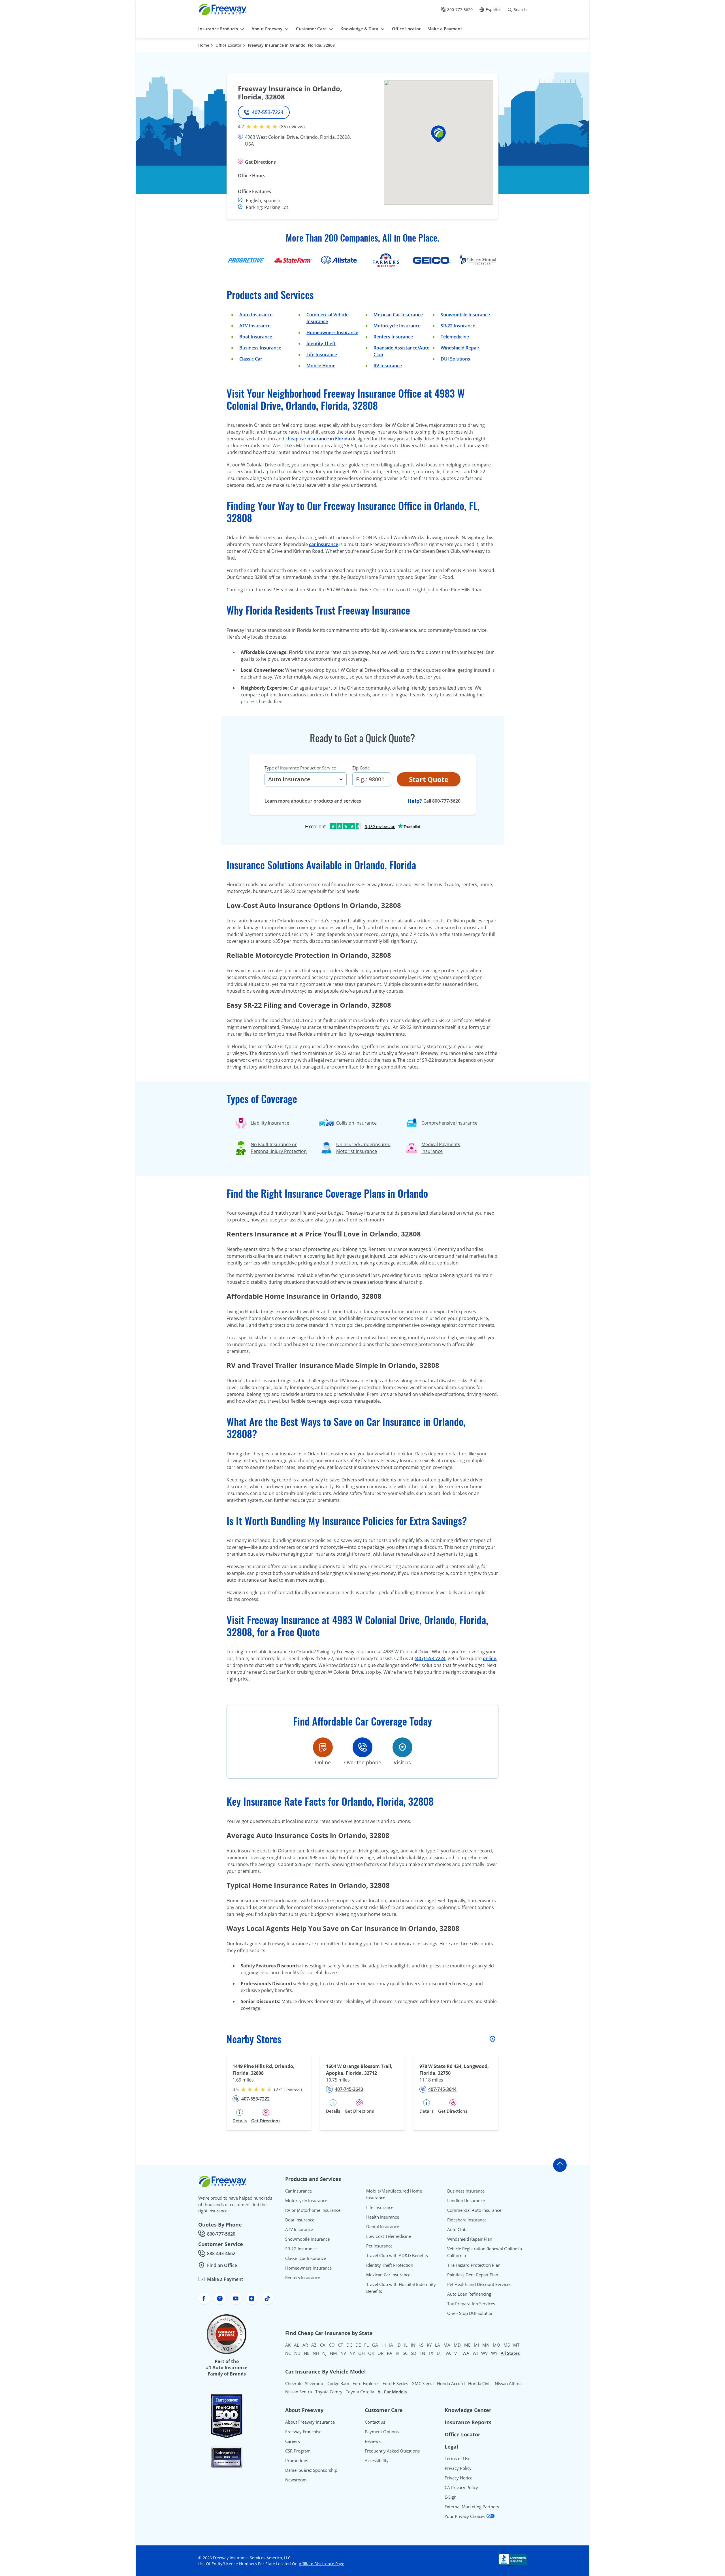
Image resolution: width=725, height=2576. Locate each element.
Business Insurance (260, 348)
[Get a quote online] (323, 1747)
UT (439, 2353)
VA (448, 2353)
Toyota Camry (329, 2392)
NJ (324, 2353)
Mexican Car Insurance (398, 315)
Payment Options (382, 2432)
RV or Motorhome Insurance (313, 2210)
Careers (293, 2441)
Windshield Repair (460, 348)
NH (316, 2353)
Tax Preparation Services (471, 2304)
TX (431, 2353)
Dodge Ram (338, 2383)
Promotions (297, 2460)
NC (288, 2353)
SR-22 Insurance (301, 2249)
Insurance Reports (468, 2422)
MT (516, 2345)
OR (380, 2353)
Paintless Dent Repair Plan (473, 2275)
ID (399, 2345)
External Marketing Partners (472, 2507)
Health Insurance (383, 2217)
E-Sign (451, 2497)
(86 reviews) (292, 127)
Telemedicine (455, 337)
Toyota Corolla (360, 2392)
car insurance (324, 544)
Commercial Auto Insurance (474, 2210)
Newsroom (296, 2480)
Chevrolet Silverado (304, 2383)
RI (397, 2353)
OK (371, 2353)
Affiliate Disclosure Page (322, 2564)
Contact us (375, 2422)
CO (332, 2345)
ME (467, 2345)
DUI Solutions (455, 359)
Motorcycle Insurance (397, 326)
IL (406, 2345)
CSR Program (298, 2451)
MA (447, 2345)
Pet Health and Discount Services (479, 2284)
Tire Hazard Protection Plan (474, 2265)
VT (457, 2353)
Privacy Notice (459, 2478)
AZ (314, 2345)
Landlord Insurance (466, 2200)
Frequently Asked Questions (392, 2451)
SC (405, 2353)
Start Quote (429, 779)
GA (375, 2345)
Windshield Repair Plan (470, 2239)
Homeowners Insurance (332, 332)
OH (362, 2353)
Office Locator (229, 45)
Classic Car (251, 359)
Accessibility (377, 2460)
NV (343, 2353)
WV (484, 2353)
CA (323, 2345)
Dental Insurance (383, 2227)
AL (297, 2345)
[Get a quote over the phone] (362, 1747)
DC (349, 2345)
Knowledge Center (468, 2410)
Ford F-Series (395, 2383)
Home (204, 45)
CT (341, 2345)
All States (510, 2353)
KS (421, 2345)
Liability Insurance (270, 1123)
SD (414, 2353)
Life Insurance (322, 355)
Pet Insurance (379, 2246)
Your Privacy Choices (465, 2516)
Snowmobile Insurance (465, 315)
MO (496, 2345)
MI (476, 2345)
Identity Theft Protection (390, 2265)
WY (494, 2353)
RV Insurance (388, 366)
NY (352, 2353)
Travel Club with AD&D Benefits (397, 2255)
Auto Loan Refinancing (469, 2294)
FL (366, 2345)
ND (297, 2353)
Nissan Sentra (298, 2392)
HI (384, 2345)
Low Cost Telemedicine (389, 2236)
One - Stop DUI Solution (470, 2313)
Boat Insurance (256, 337)
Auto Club (457, 2229)
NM (333, 2353)
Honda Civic (480, 2383)
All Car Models (392, 2392)
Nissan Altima (508, 2383)
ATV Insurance (255, 326)
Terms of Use (458, 2458)
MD (457, 2345)
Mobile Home (321, 366)
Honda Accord (451, 2383)
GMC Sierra (423, 2383)
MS (507, 2345)
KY (429, 2345)
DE (358, 2345)
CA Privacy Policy (461, 2487)
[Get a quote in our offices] (402, 1747)
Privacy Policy (458, 2468)
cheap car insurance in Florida (318, 439)
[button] (438, 134)
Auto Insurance (256, 315)
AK (288, 2345)
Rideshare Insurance (467, 2220)
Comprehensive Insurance (449, 1123)
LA (438, 2345)
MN (486, 2345)
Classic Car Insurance (306, 2258)
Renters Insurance (393, 337)
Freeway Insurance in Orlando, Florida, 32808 (291, 45)
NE (307, 2353)
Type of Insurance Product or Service (300, 768)
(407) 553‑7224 (430, 1658)
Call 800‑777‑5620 (442, 801)
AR (305, 2345)
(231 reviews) (288, 2089)
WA (466, 2353)
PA (390, 2353)
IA (391, 2345)
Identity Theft (321, 344)
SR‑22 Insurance (458, 326)
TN (422, 2353)
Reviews (373, 2441)
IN (413, 2345)
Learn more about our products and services (313, 801)
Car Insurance (298, 2191)
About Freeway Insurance (310, 2422)
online (490, 1658)
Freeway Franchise (303, 2432)
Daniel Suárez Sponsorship (311, 2470)
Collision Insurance (356, 1123)
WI (475, 2353)
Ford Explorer (366, 2383)
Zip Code (361, 768)
